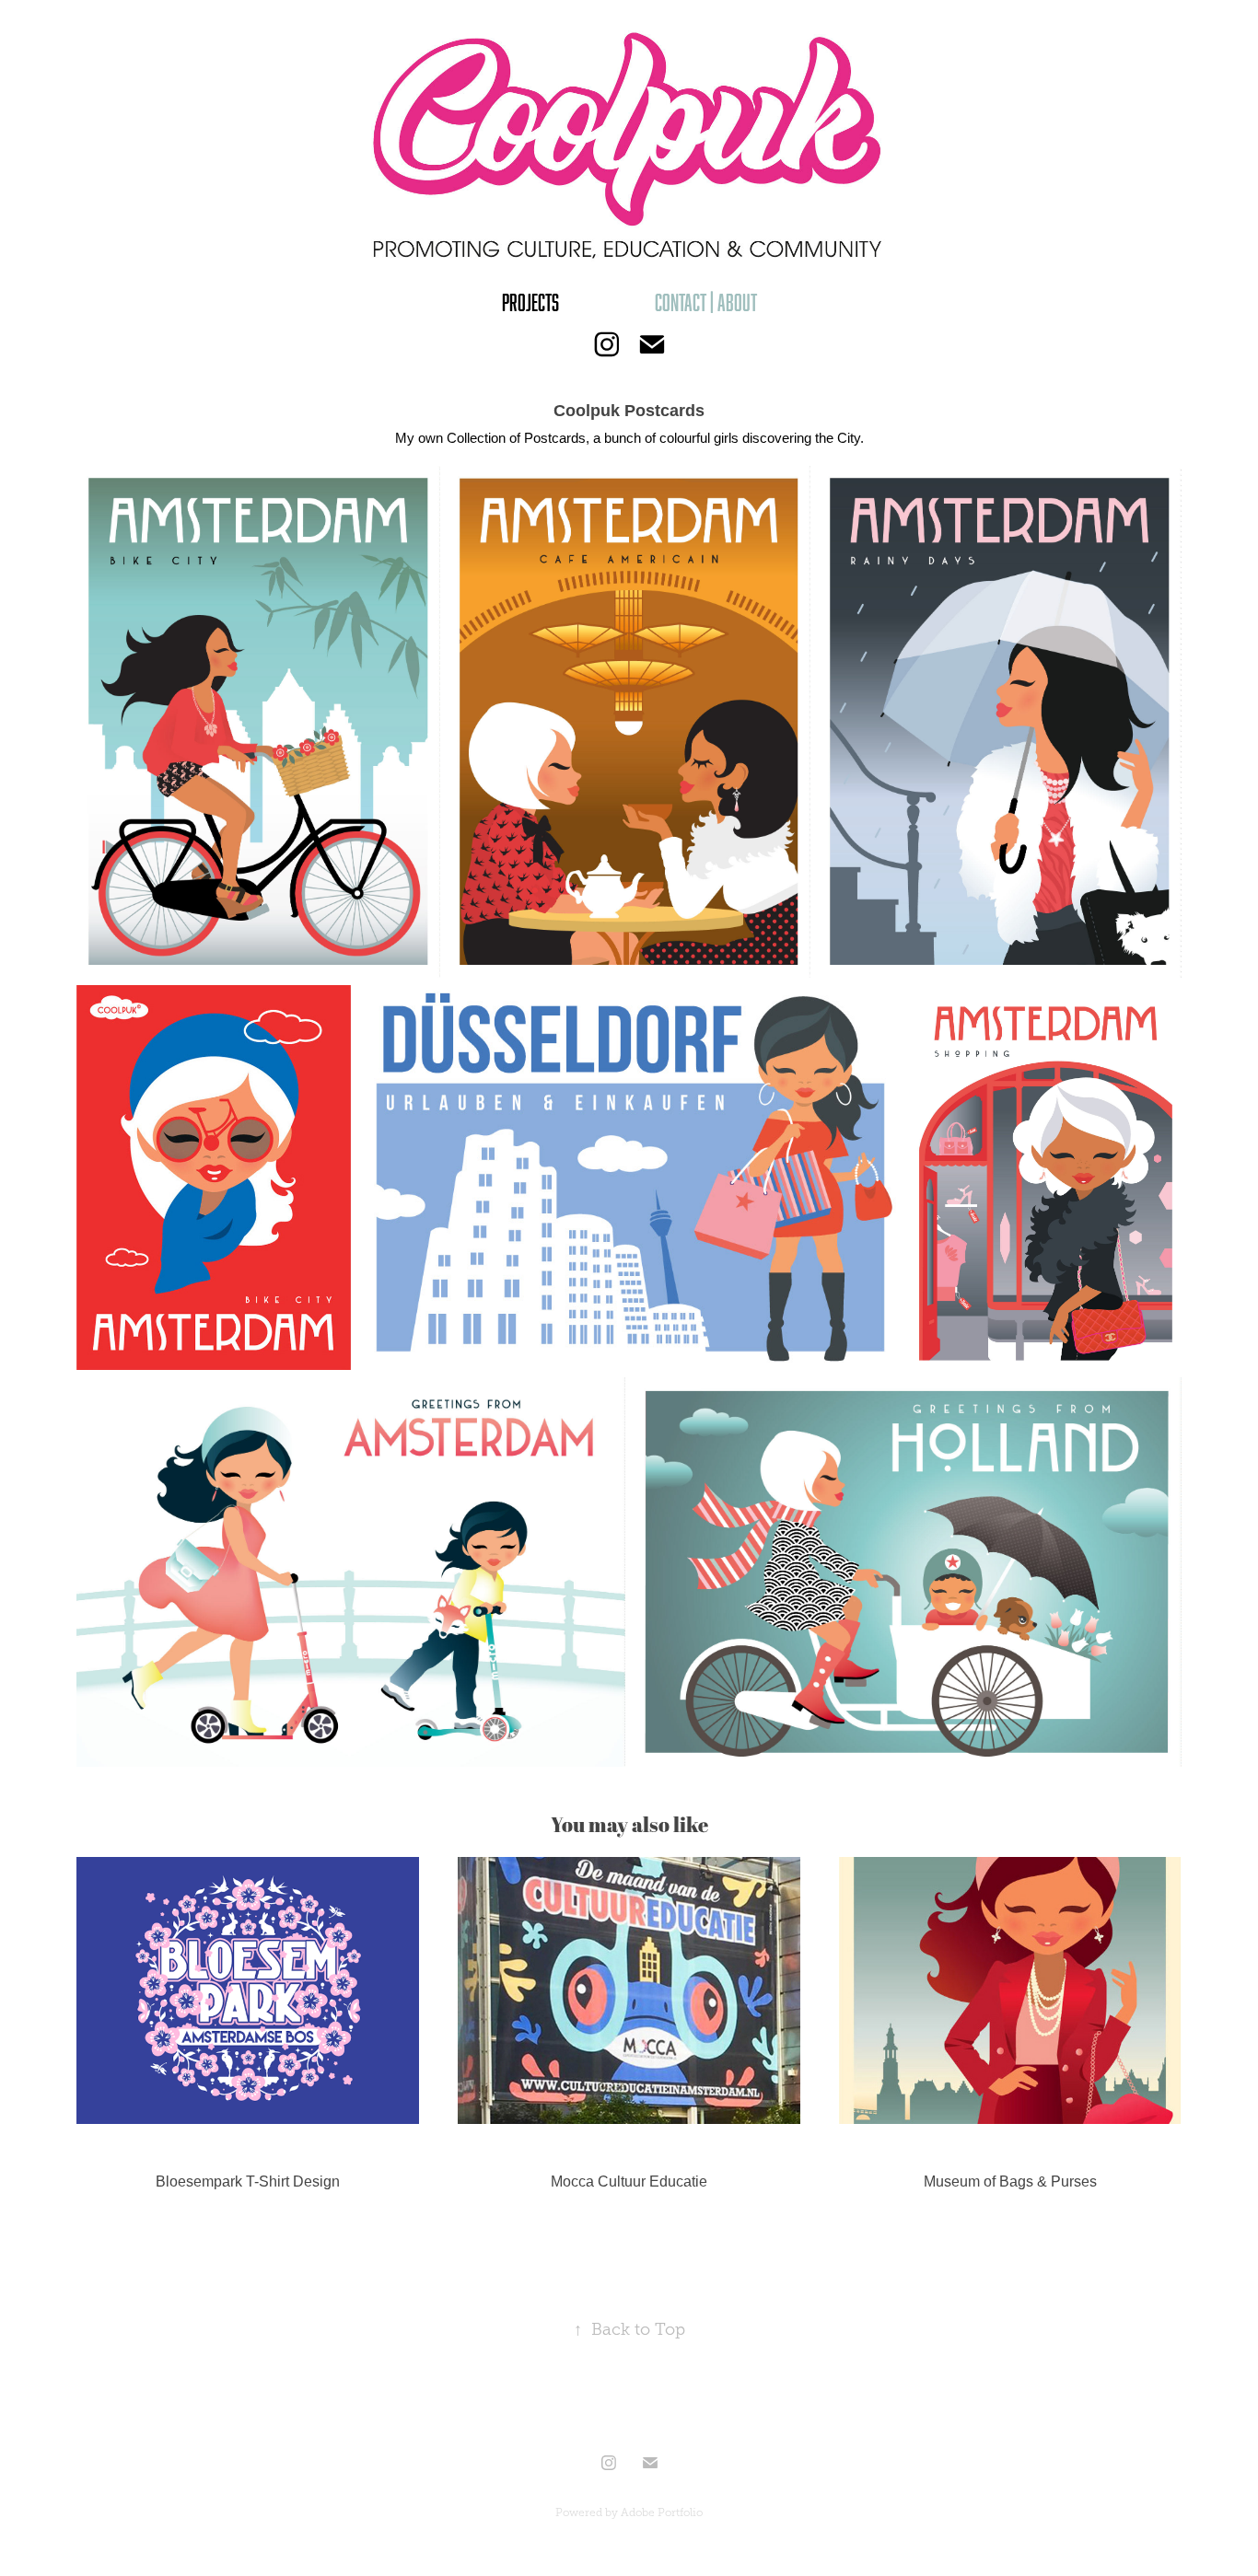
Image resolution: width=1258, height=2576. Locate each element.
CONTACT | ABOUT (706, 302)
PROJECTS (530, 302)
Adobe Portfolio (662, 2512)
